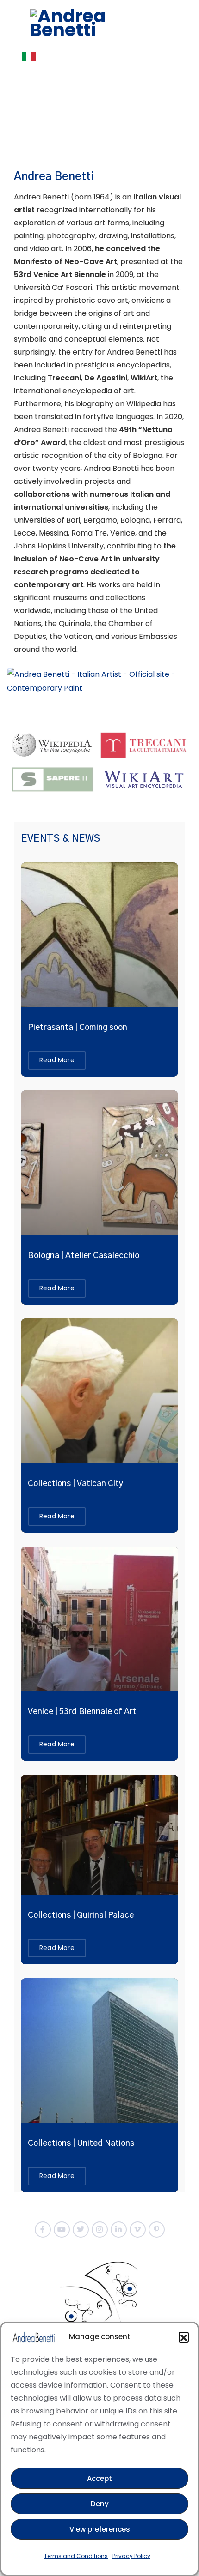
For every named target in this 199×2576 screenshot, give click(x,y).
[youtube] (62, 2230)
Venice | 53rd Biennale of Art (82, 1712)
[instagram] (100, 2230)
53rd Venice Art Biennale (60, 274)
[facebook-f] (43, 2230)
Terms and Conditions (76, 2556)
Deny (100, 2504)
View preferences (100, 2529)
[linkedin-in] (119, 2230)
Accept (99, 2478)
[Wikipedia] (55, 744)
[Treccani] (144, 744)
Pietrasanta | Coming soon (78, 1028)
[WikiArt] (144, 779)
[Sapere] (55, 779)
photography (71, 236)
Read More (57, 1060)
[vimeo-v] (138, 2230)
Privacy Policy (131, 2556)
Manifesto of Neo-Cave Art (65, 262)
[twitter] (81, 2230)
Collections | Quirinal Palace (81, 1915)
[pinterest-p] (157, 2230)
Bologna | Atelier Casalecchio (84, 1256)
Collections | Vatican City (75, 1484)
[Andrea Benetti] (99, 23)
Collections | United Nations (81, 2143)
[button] (184, 2337)
